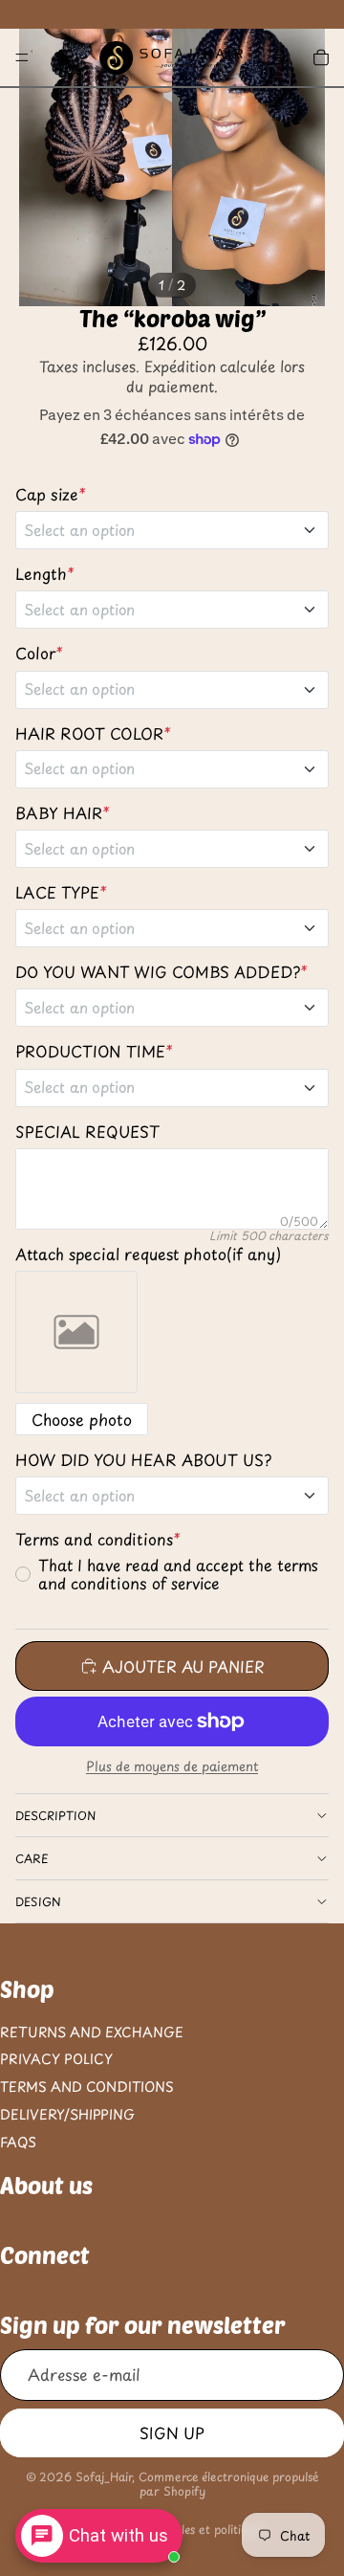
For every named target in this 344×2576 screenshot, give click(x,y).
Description (55, 1815)
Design (38, 1901)
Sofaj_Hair (104, 2476)
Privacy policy (56, 2060)
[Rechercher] (63, 57)
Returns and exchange (92, 2032)
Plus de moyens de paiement (172, 1766)
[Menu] (22, 57)
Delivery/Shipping (67, 2114)
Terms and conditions (87, 2087)
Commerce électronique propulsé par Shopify (229, 2483)
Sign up (172, 2432)
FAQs (18, 2142)
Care (32, 1858)
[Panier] (321, 57)
